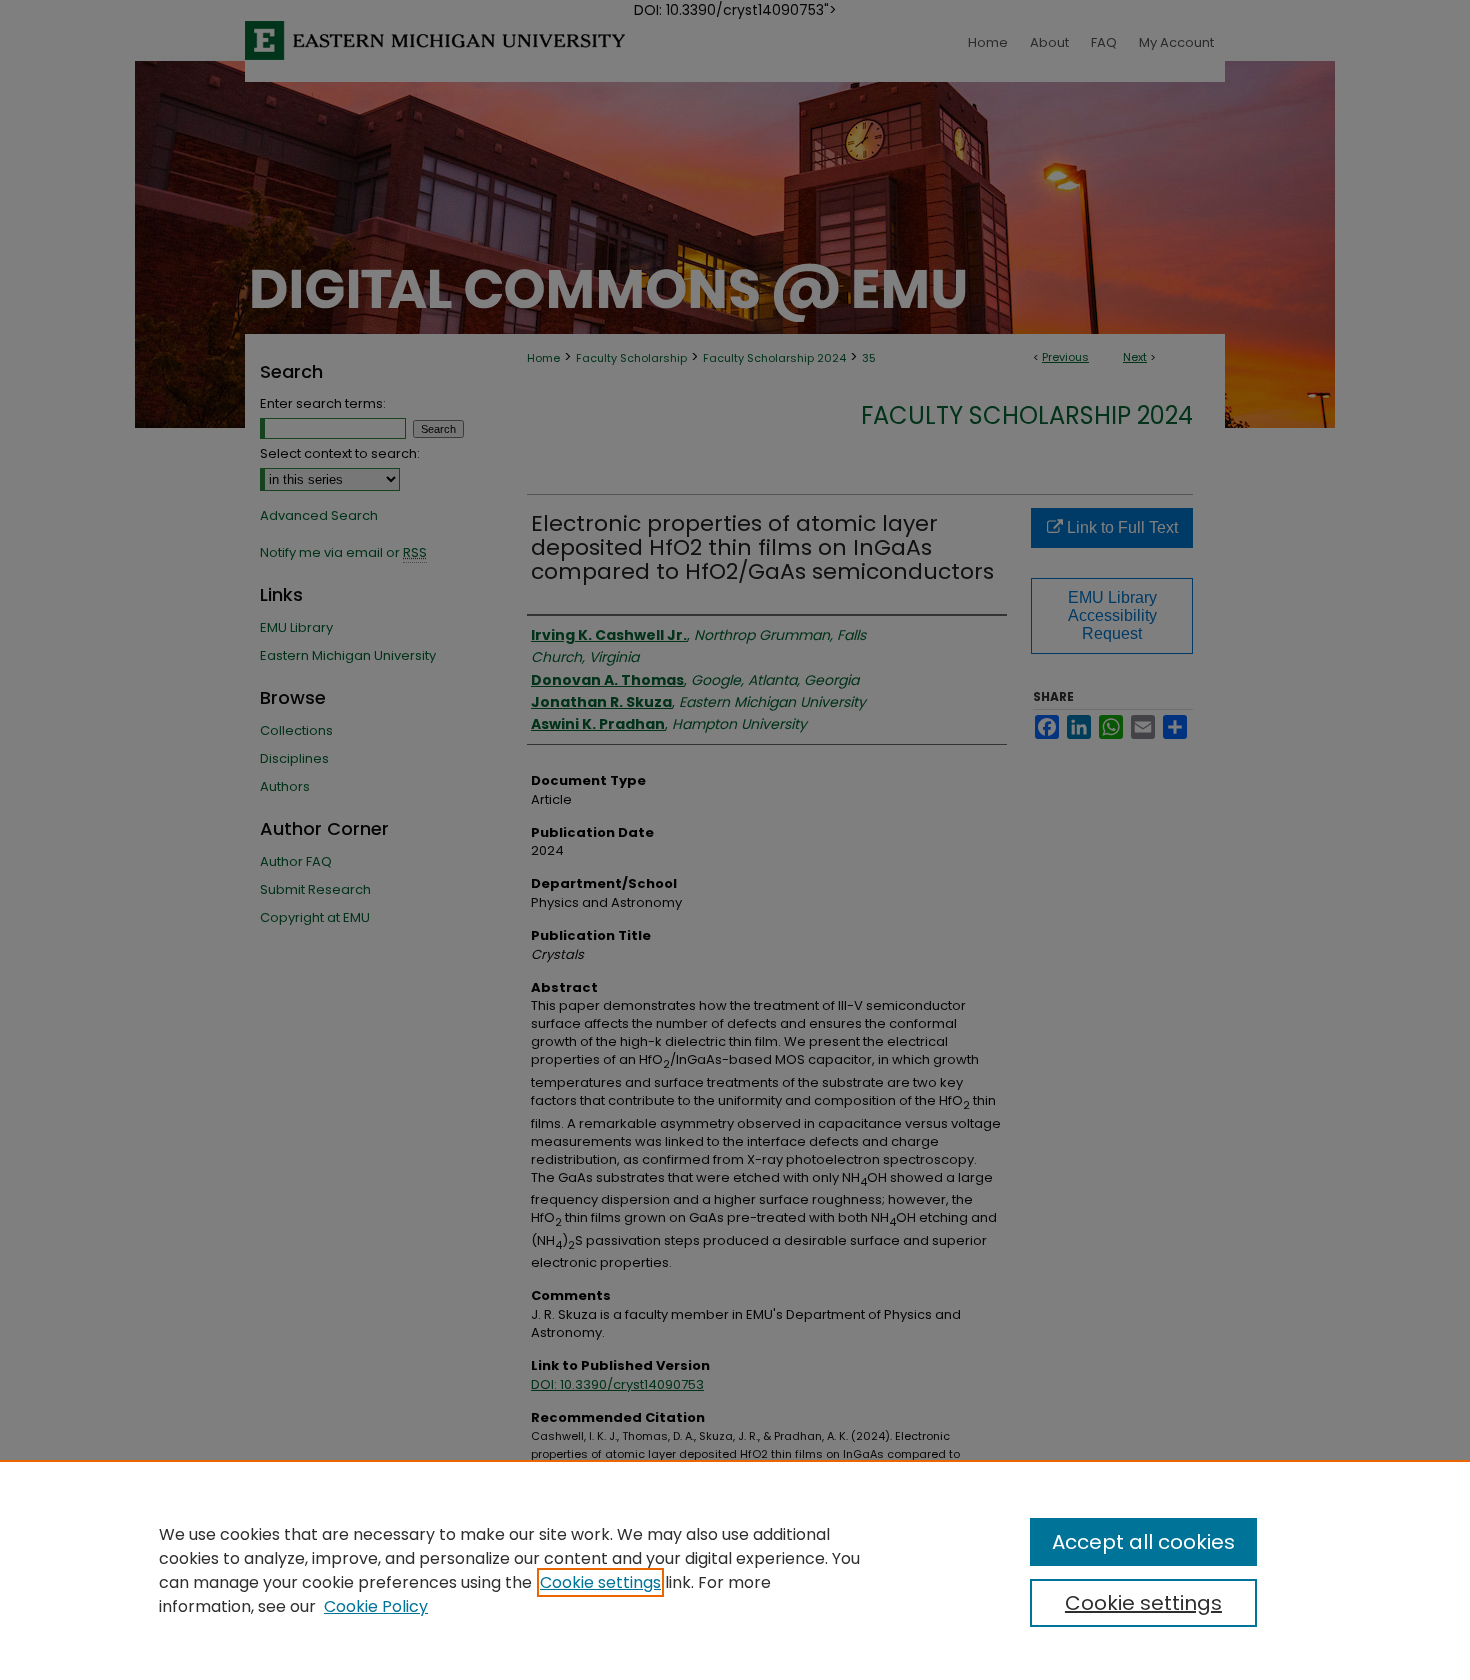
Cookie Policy (376, 1606)
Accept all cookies (1143, 1542)
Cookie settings (600, 1582)
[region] (735, 1570)
